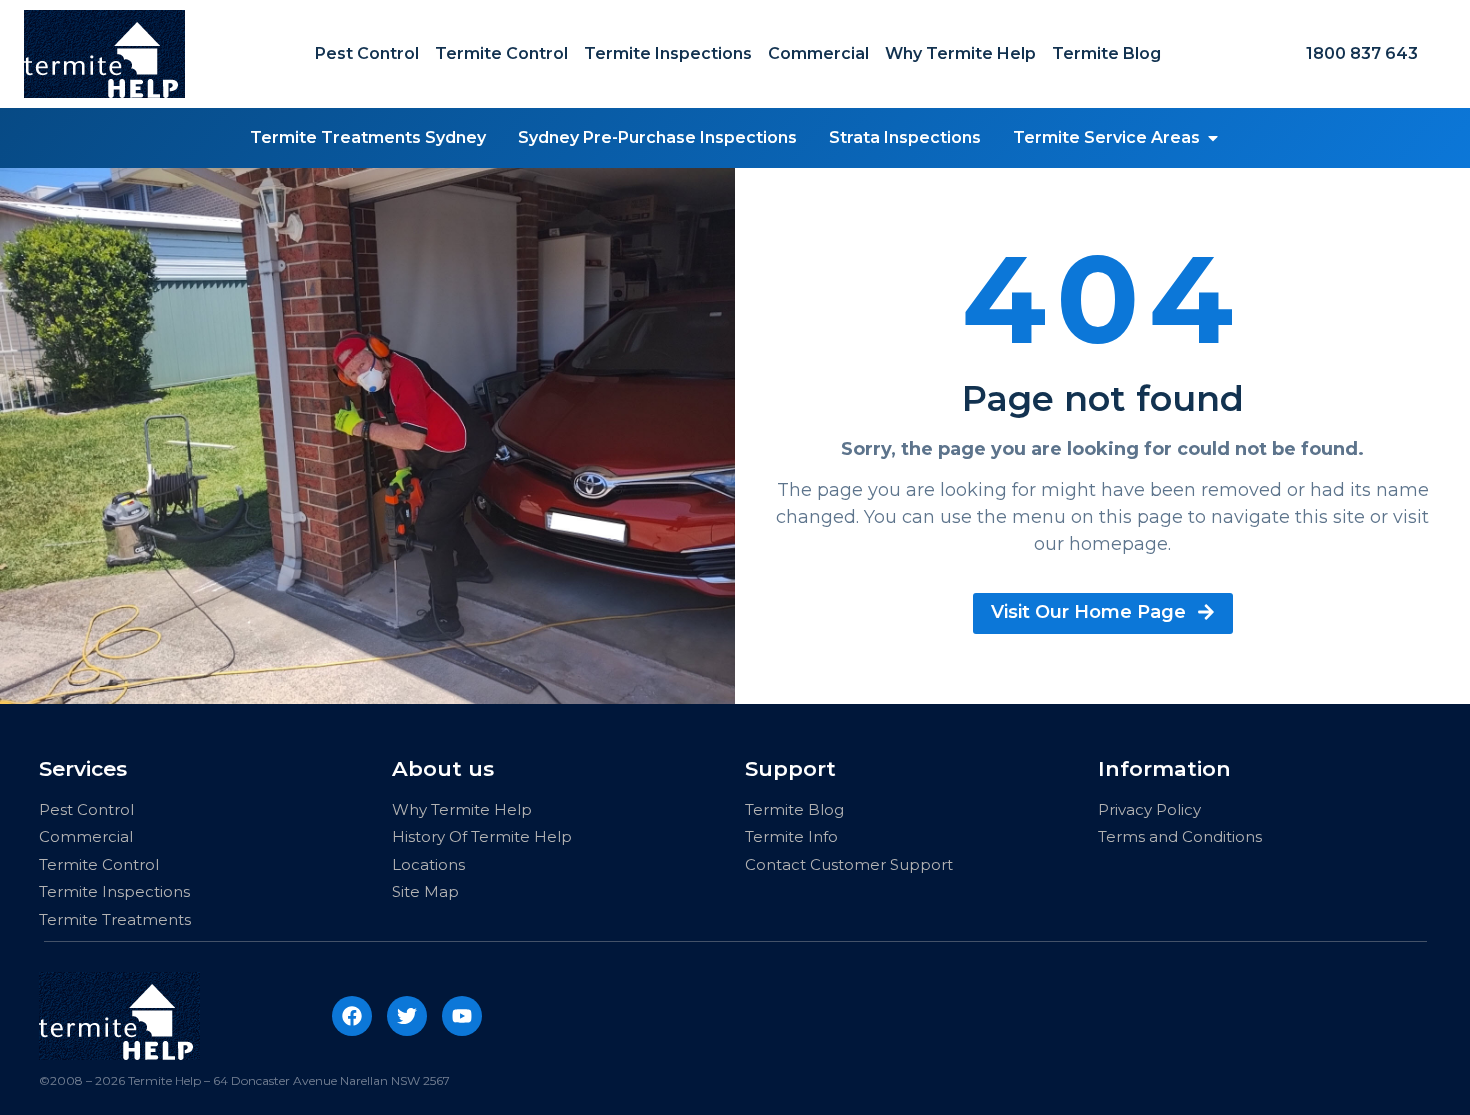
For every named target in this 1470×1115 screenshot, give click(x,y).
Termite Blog (1106, 53)
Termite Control (501, 53)
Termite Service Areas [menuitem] (1106, 137)
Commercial (818, 53)
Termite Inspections (668, 53)
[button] (1213, 138)
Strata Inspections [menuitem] (905, 137)
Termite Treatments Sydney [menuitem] (368, 137)
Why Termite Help (960, 53)
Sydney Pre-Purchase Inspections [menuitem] (657, 137)
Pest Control (367, 53)
